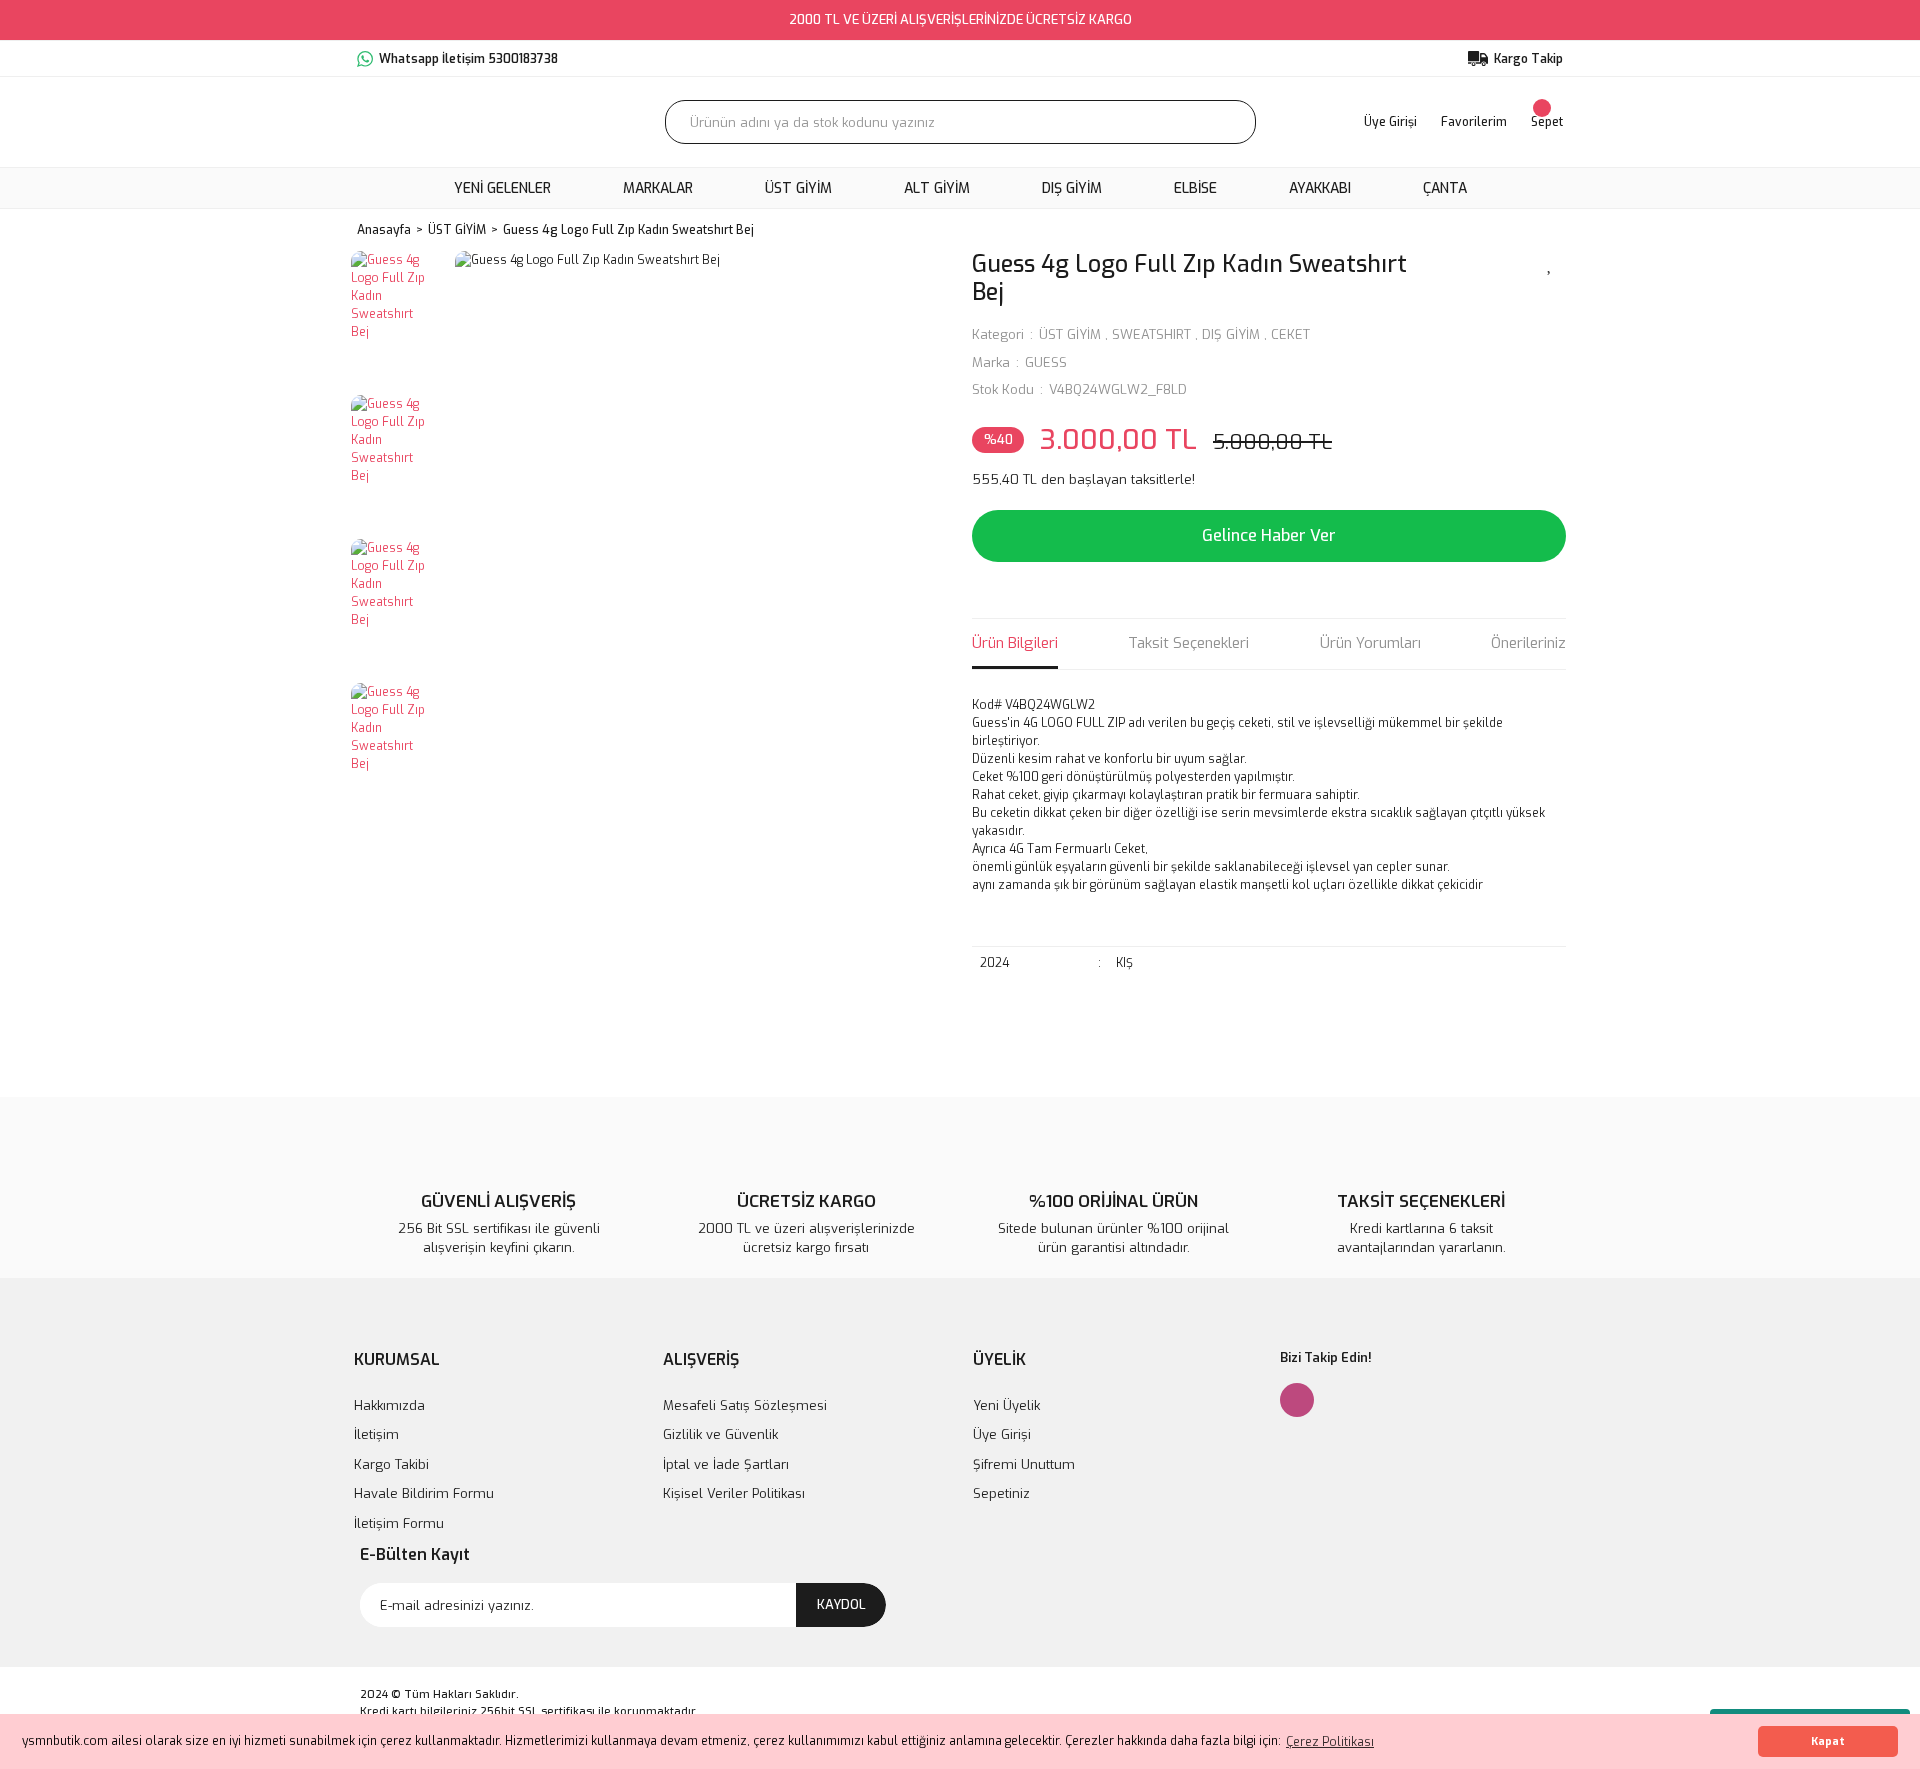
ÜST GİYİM (1070, 334)
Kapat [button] (1828, 1741)
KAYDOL (841, 1604)
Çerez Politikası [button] (1330, 1742)
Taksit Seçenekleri (1188, 643)
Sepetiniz (1001, 1493)
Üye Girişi (1002, 1434)
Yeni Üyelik (1006, 1405)
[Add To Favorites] (1550, 263)
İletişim (376, 1434)
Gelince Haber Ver (1269, 535)
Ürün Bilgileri (1015, 643)
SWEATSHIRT (1151, 334)
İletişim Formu (399, 1523)
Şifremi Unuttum (1024, 1464)
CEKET (1290, 334)
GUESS (1046, 362)
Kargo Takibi (391, 1464)
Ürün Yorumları (1370, 643)
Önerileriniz (1528, 643)
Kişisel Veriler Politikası (734, 1493)
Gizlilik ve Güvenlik (720, 1434)
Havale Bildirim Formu (424, 1493)
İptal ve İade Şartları (726, 1464)
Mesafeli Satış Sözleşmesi (745, 1405)
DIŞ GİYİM (1231, 334)
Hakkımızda (389, 1405)
